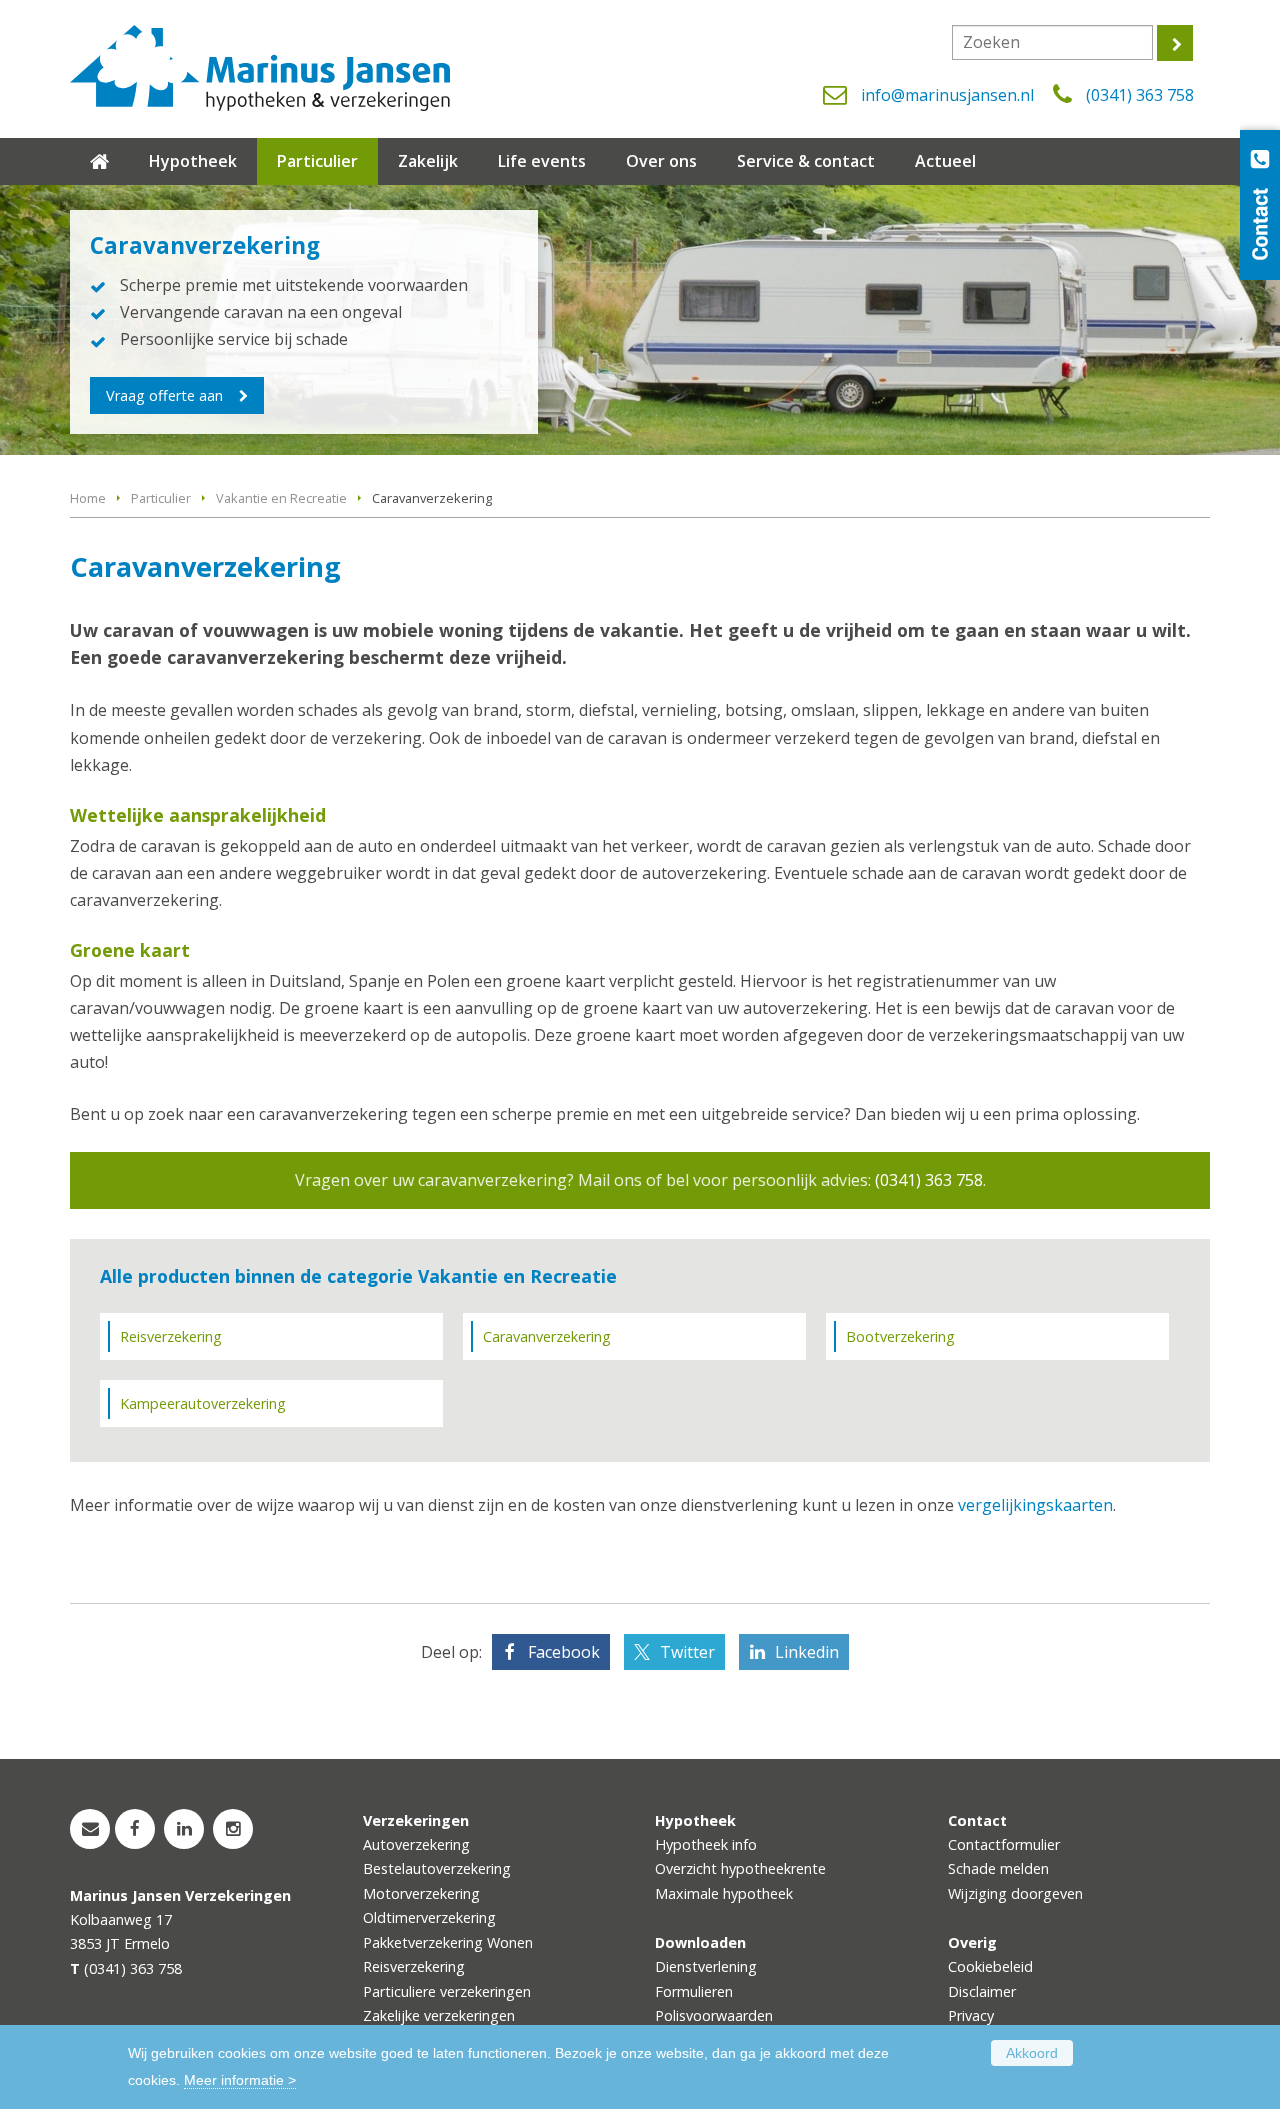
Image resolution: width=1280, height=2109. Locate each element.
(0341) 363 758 (1140, 95)
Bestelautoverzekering (437, 1868)
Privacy (971, 2015)
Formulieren (694, 1991)
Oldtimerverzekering (429, 1917)
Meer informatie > (240, 2080)
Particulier (161, 498)
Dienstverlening (706, 1966)
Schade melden (998, 1868)
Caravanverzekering (547, 1336)
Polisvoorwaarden (714, 2015)
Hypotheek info (706, 1844)
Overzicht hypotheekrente (740, 1868)
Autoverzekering (416, 1844)
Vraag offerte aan (164, 395)
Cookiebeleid (990, 1966)
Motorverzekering (421, 1893)
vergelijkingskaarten (1035, 1505)
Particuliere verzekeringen (447, 1991)
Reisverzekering (171, 1336)
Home (88, 498)
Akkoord (1032, 2053)
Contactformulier (1004, 1844)
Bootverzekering (900, 1336)
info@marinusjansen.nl (947, 95)
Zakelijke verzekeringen (439, 2015)
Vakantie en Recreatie (281, 498)
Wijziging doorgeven (1015, 1893)
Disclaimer (982, 1991)
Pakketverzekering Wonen (448, 1942)
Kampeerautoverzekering (203, 1403)
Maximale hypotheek (724, 1893)
